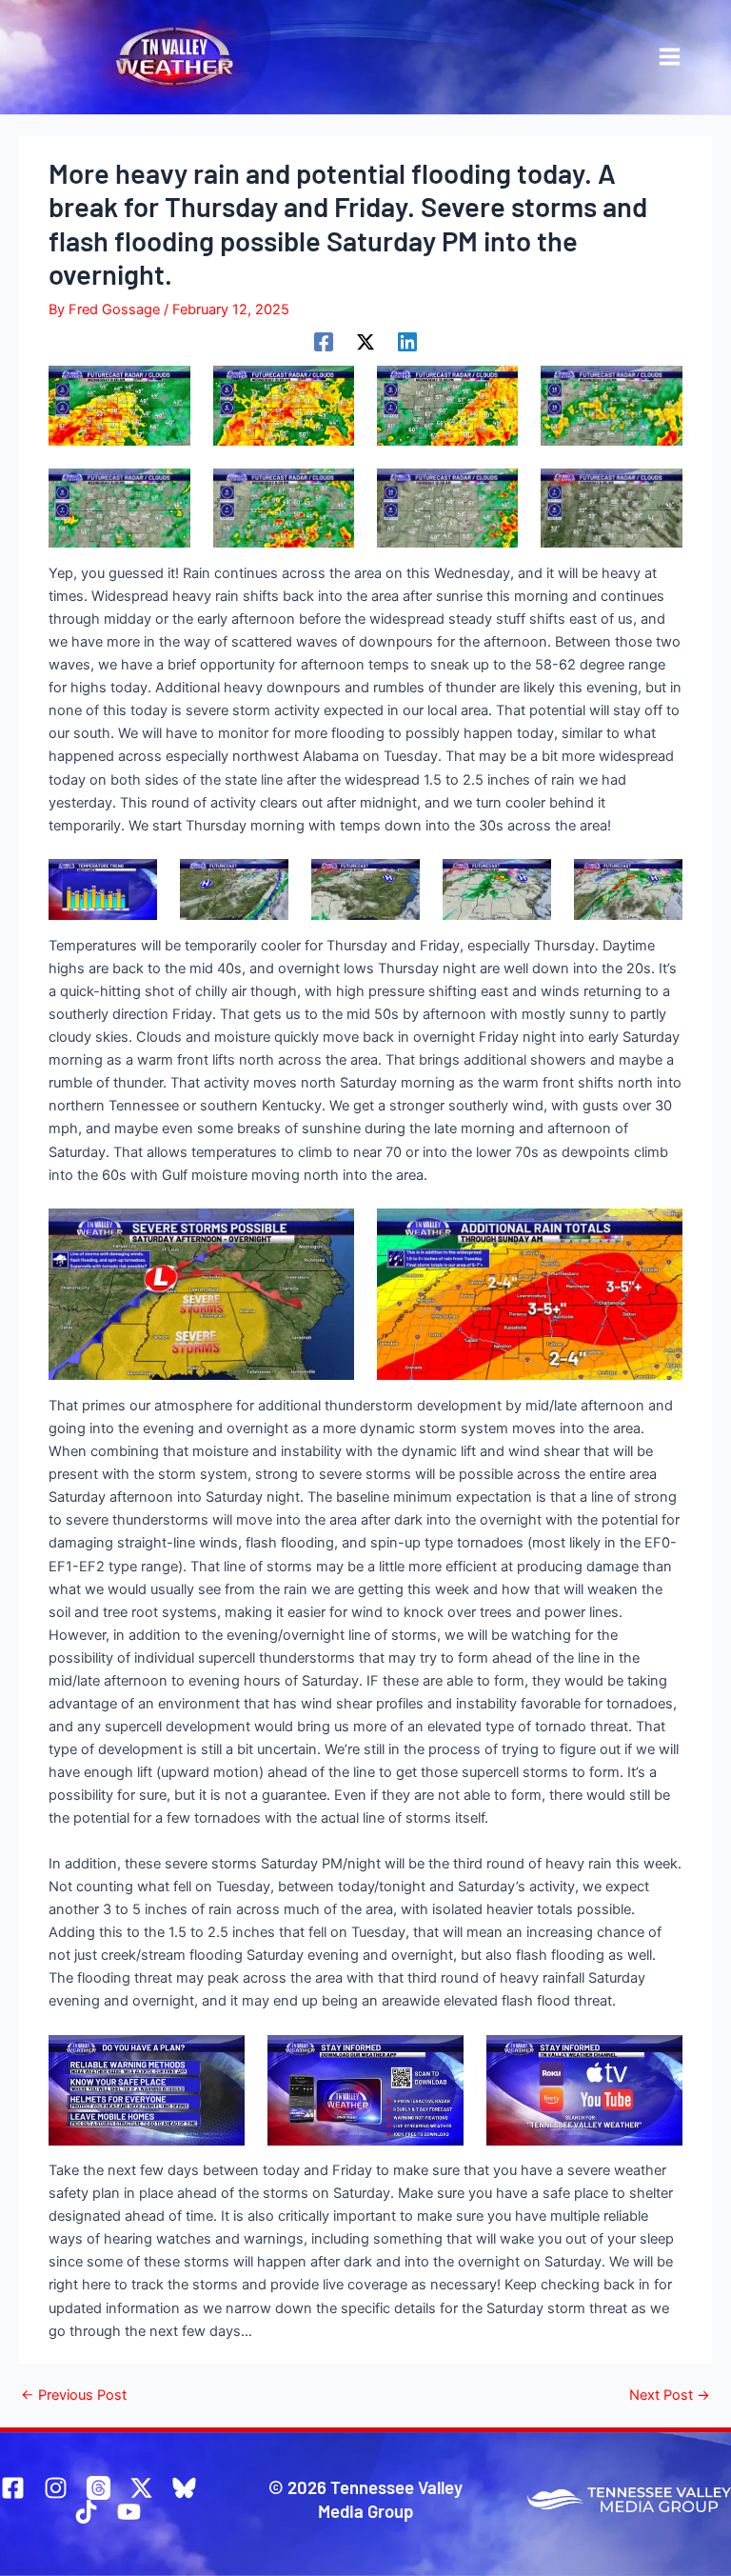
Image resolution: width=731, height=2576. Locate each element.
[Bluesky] (184, 2488)
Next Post (670, 2396)
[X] (365, 342)
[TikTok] (86, 2512)
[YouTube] (129, 2512)
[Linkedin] (407, 342)
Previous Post (74, 2396)
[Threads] (99, 2488)
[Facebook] (324, 342)
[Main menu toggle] (670, 57)
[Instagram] (56, 2488)
